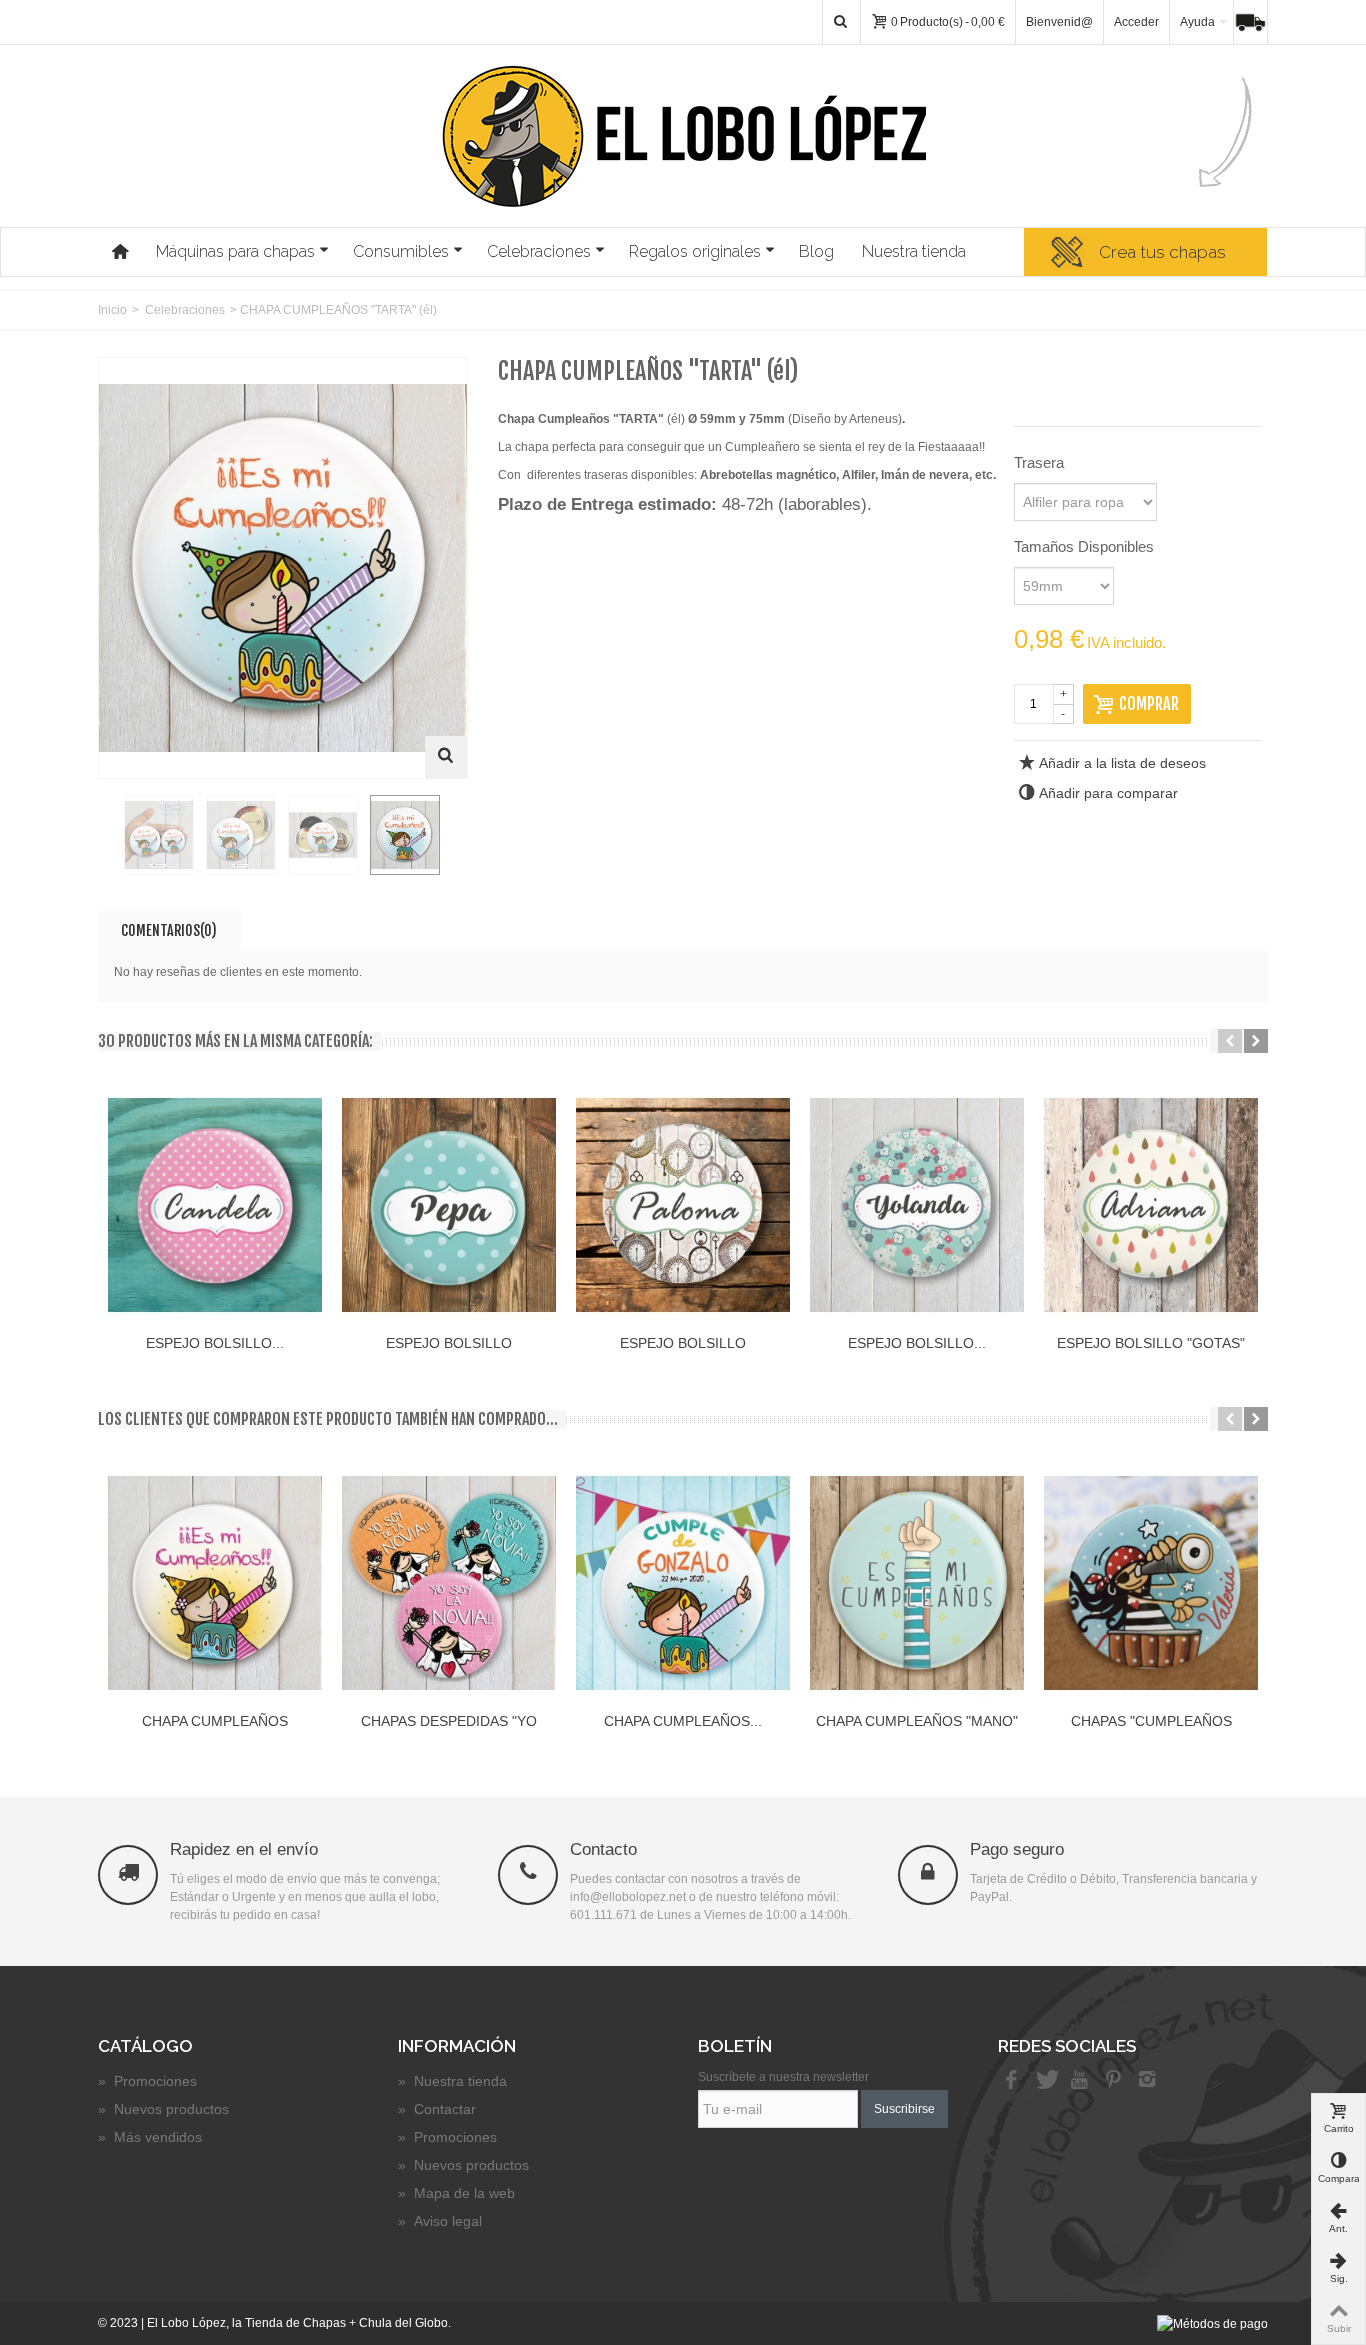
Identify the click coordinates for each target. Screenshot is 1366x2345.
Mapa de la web (456, 2193)
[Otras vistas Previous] (108, 836)
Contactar (437, 2109)
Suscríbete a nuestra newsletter (783, 2077)
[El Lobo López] (683, 136)
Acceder (1136, 22)
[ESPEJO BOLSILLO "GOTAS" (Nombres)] (1151, 1205)
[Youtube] (1079, 2081)
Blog (816, 251)
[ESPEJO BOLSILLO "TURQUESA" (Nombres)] (917, 1205)
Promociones (147, 2081)
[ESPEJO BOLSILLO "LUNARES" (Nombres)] (449, 1205)
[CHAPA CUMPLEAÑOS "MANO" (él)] (917, 1583)
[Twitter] (1045, 2081)
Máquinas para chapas (235, 251)
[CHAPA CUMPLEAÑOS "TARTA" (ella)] (215, 1583)
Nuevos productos (163, 2109)
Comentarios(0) (169, 930)
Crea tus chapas (1162, 252)
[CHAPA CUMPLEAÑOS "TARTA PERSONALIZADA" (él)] (683, 1583)
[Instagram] (1147, 2081)
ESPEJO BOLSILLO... (215, 1343)
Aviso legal (440, 2221)
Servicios (1256, 22)
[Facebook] (1011, 2081)
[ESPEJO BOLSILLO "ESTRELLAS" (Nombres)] (215, 1205)
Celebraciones (539, 251)
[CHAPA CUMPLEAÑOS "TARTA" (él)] (159, 835)
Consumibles (401, 251)
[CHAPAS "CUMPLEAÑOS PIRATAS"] (1151, 1583)
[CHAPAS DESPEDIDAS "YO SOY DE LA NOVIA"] (449, 1583)
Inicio (112, 310)
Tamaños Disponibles (1086, 546)
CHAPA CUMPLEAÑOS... (683, 1721)
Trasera (1041, 462)
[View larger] (446, 757)
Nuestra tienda (914, 251)
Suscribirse (904, 2109)
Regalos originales (695, 251)
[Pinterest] (1113, 2081)
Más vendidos (150, 2137)
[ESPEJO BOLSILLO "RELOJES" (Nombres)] (683, 1205)
